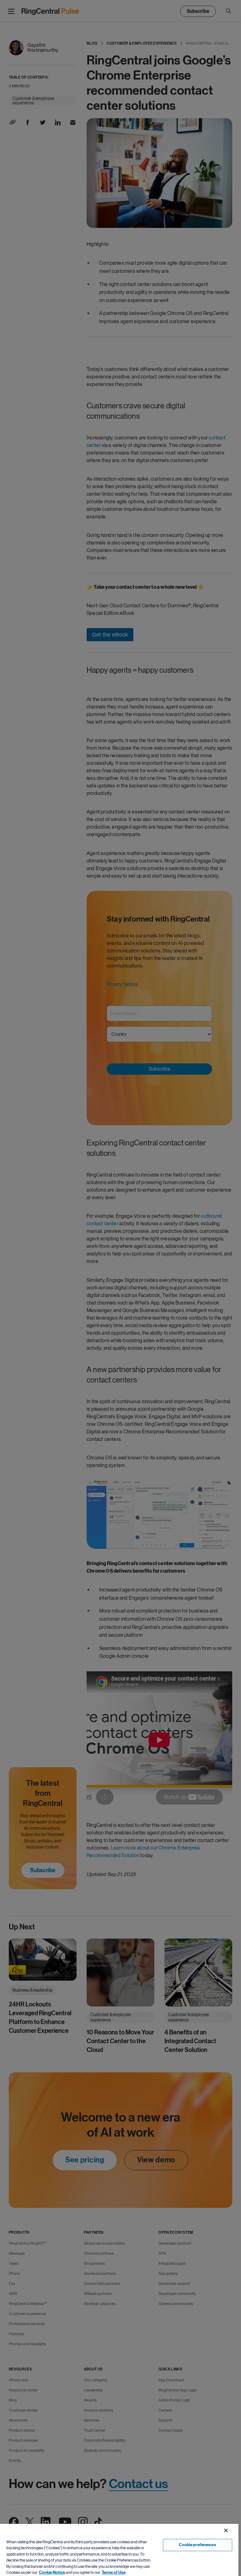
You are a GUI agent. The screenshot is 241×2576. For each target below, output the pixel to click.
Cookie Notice (52, 2573)
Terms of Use (114, 2573)
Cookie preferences (197, 2545)
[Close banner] (226, 2530)
